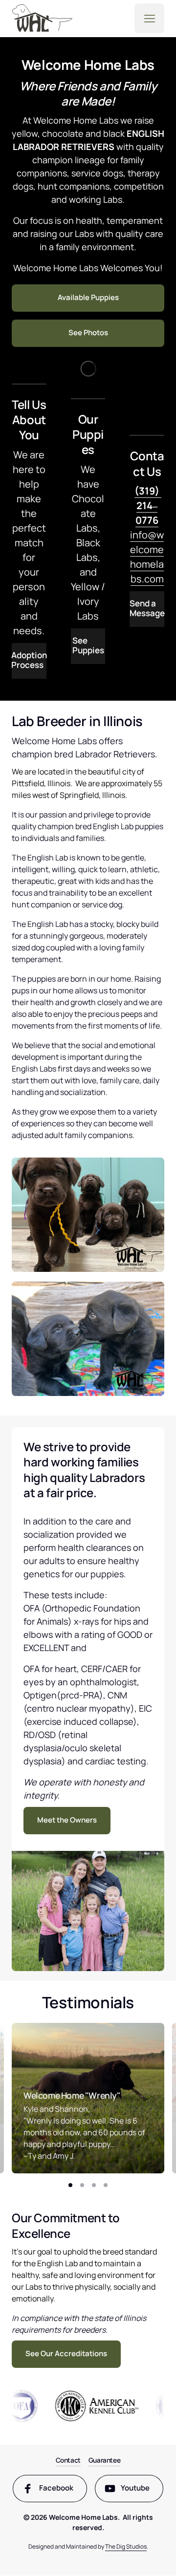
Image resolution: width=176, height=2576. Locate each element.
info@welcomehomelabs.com (147, 535)
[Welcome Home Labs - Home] (42, 18)
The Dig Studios (126, 2546)
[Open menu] (149, 18)
